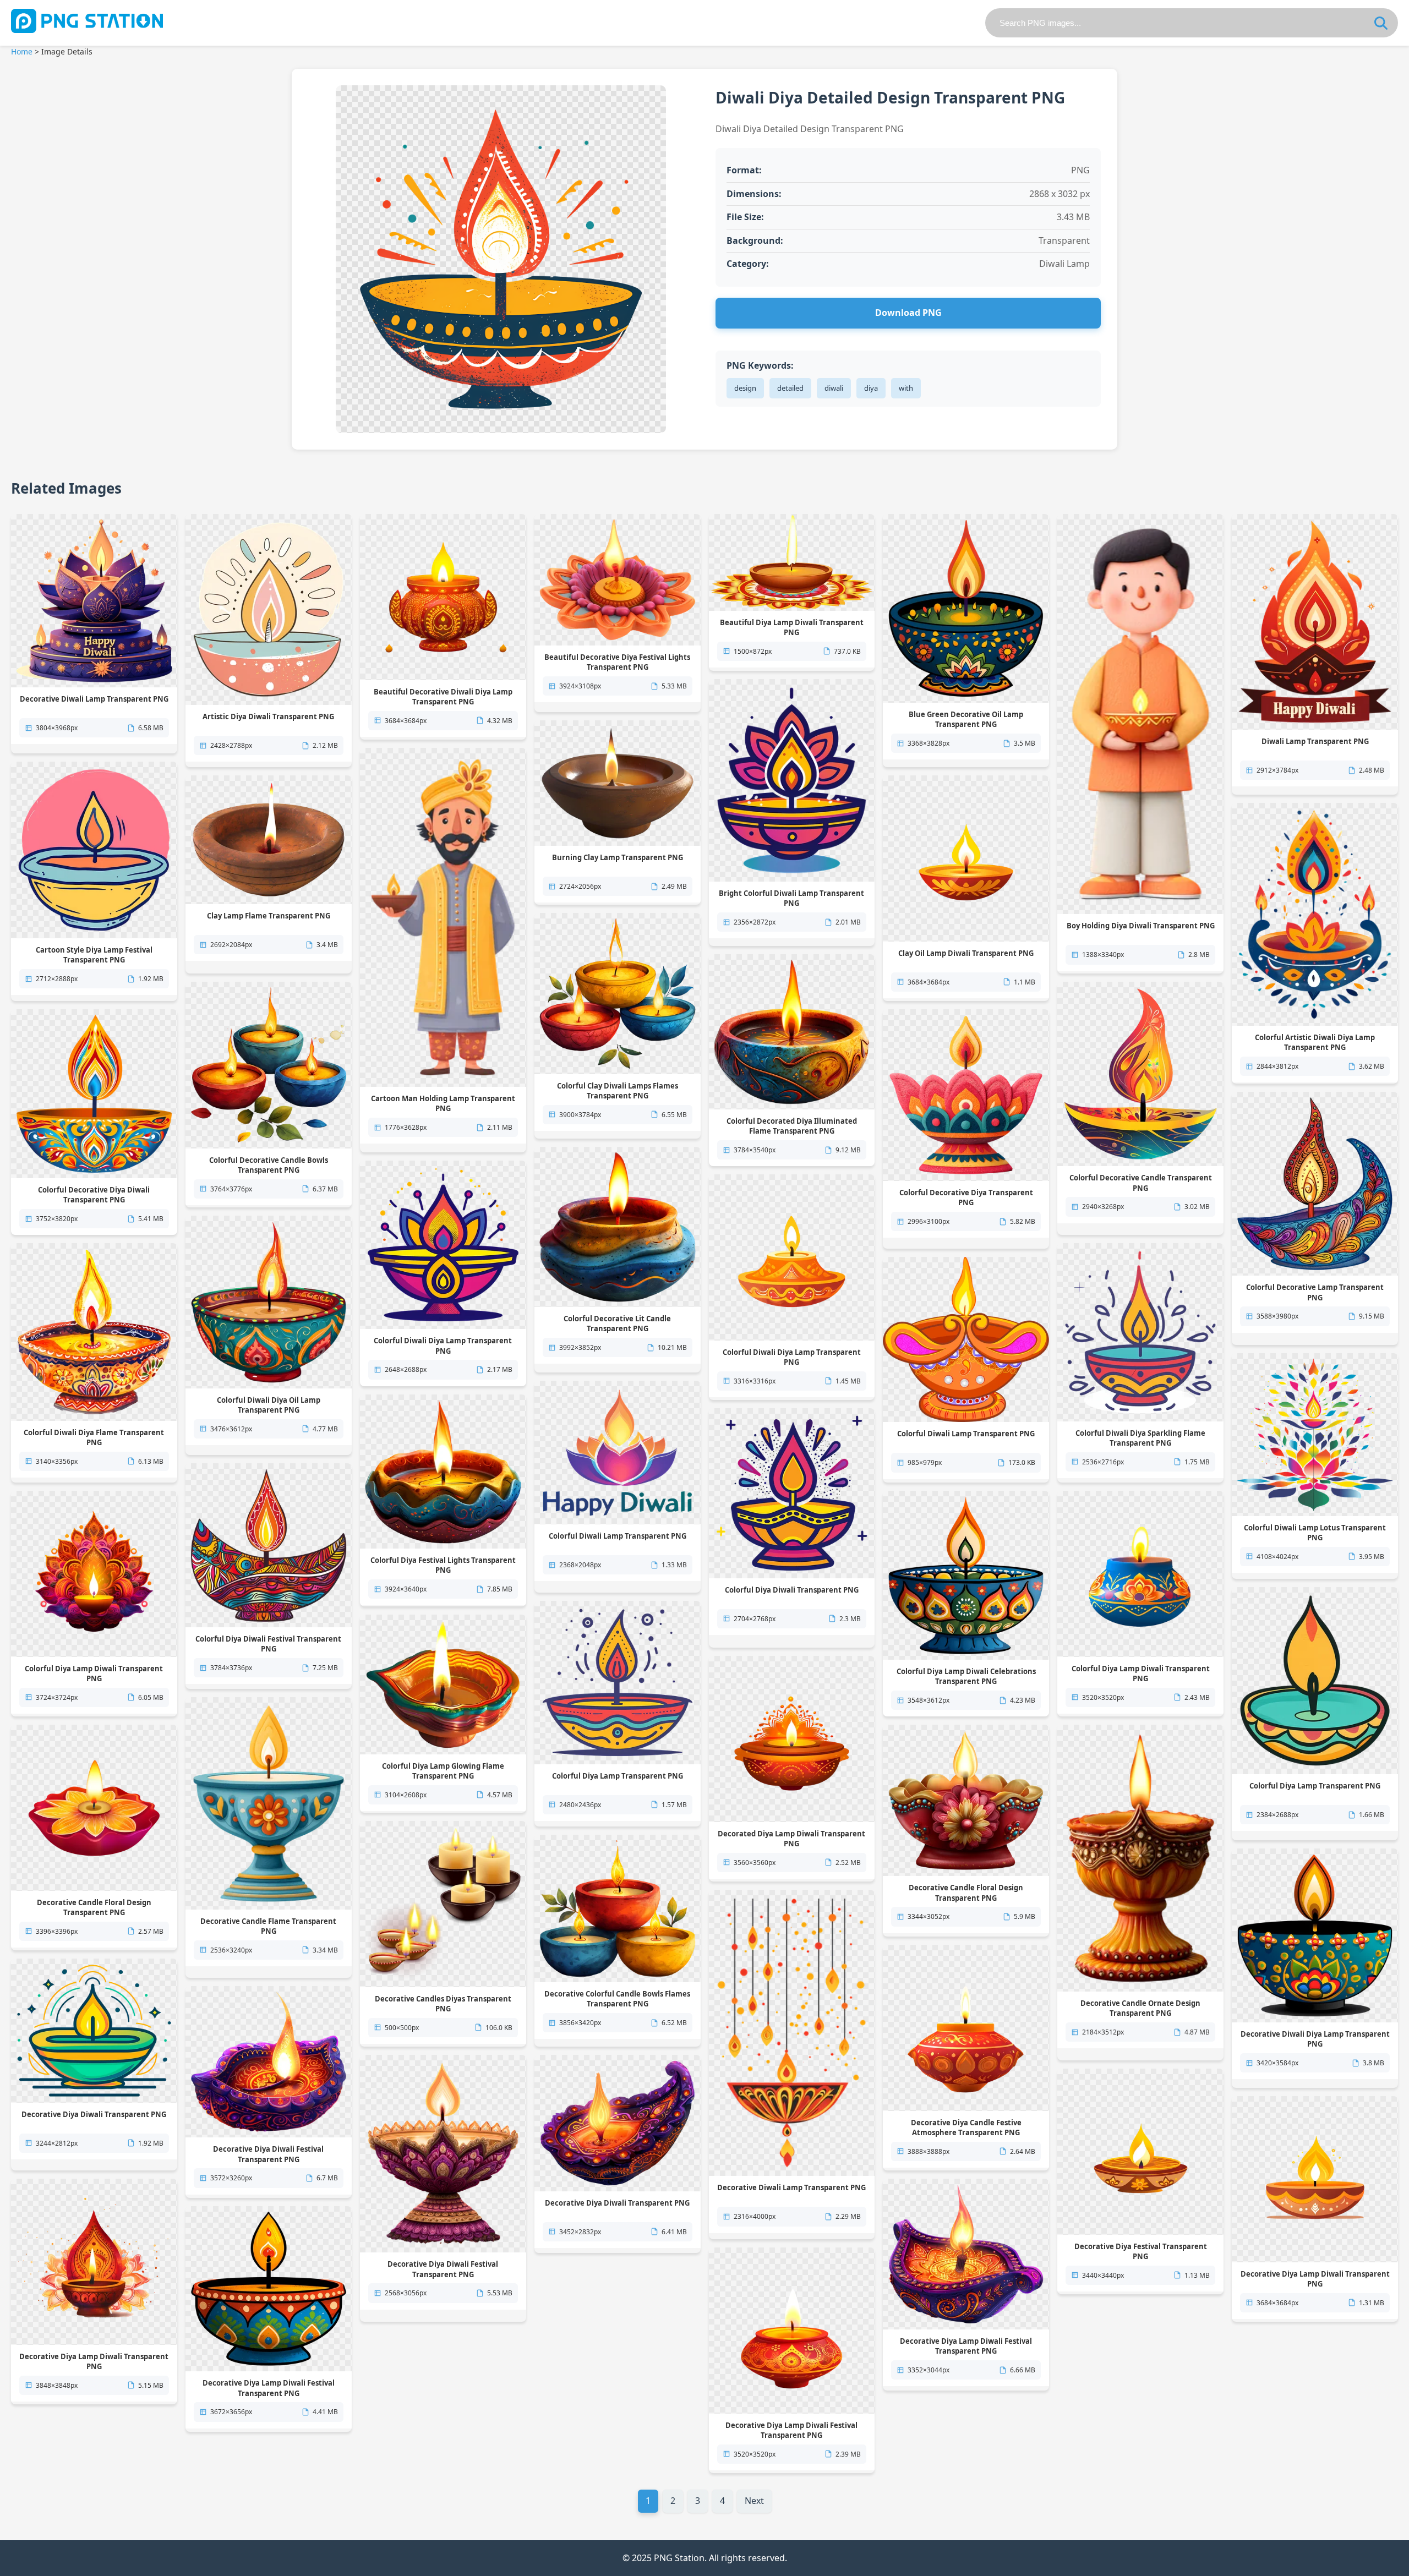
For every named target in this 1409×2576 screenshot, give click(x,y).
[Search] (1381, 23)
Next (754, 2501)
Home (22, 51)
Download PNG (908, 313)
